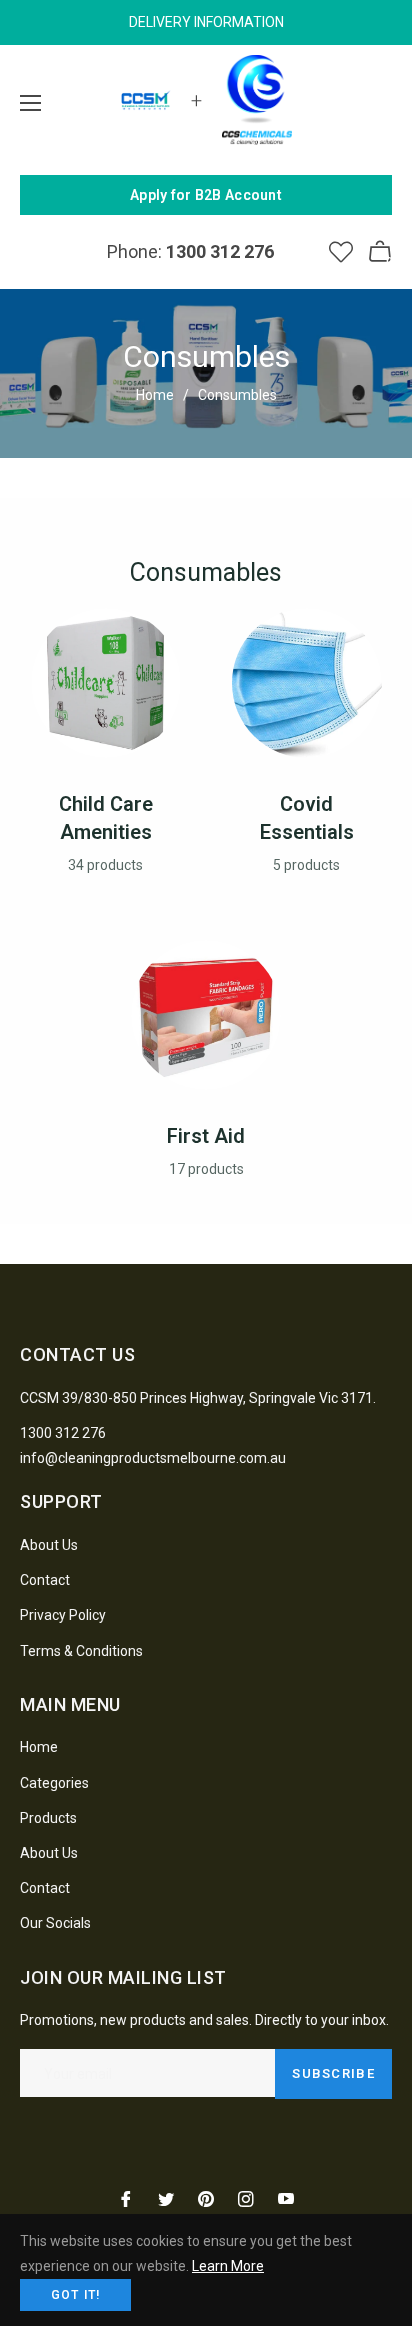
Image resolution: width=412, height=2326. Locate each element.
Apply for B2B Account (206, 195)
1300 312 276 (63, 1433)
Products (48, 1818)
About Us (49, 1545)
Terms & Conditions (81, 1651)
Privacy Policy (63, 1615)
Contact (45, 1580)
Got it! (75, 2295)
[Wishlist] (341, 252)
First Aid (206, 1136)
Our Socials (55, 1923)
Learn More (228, 2266)
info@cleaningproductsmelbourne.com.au (153, 1458)
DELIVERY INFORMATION (206, 22)
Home (155, 395)
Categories (54, 1783)
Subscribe (333, 2073)
